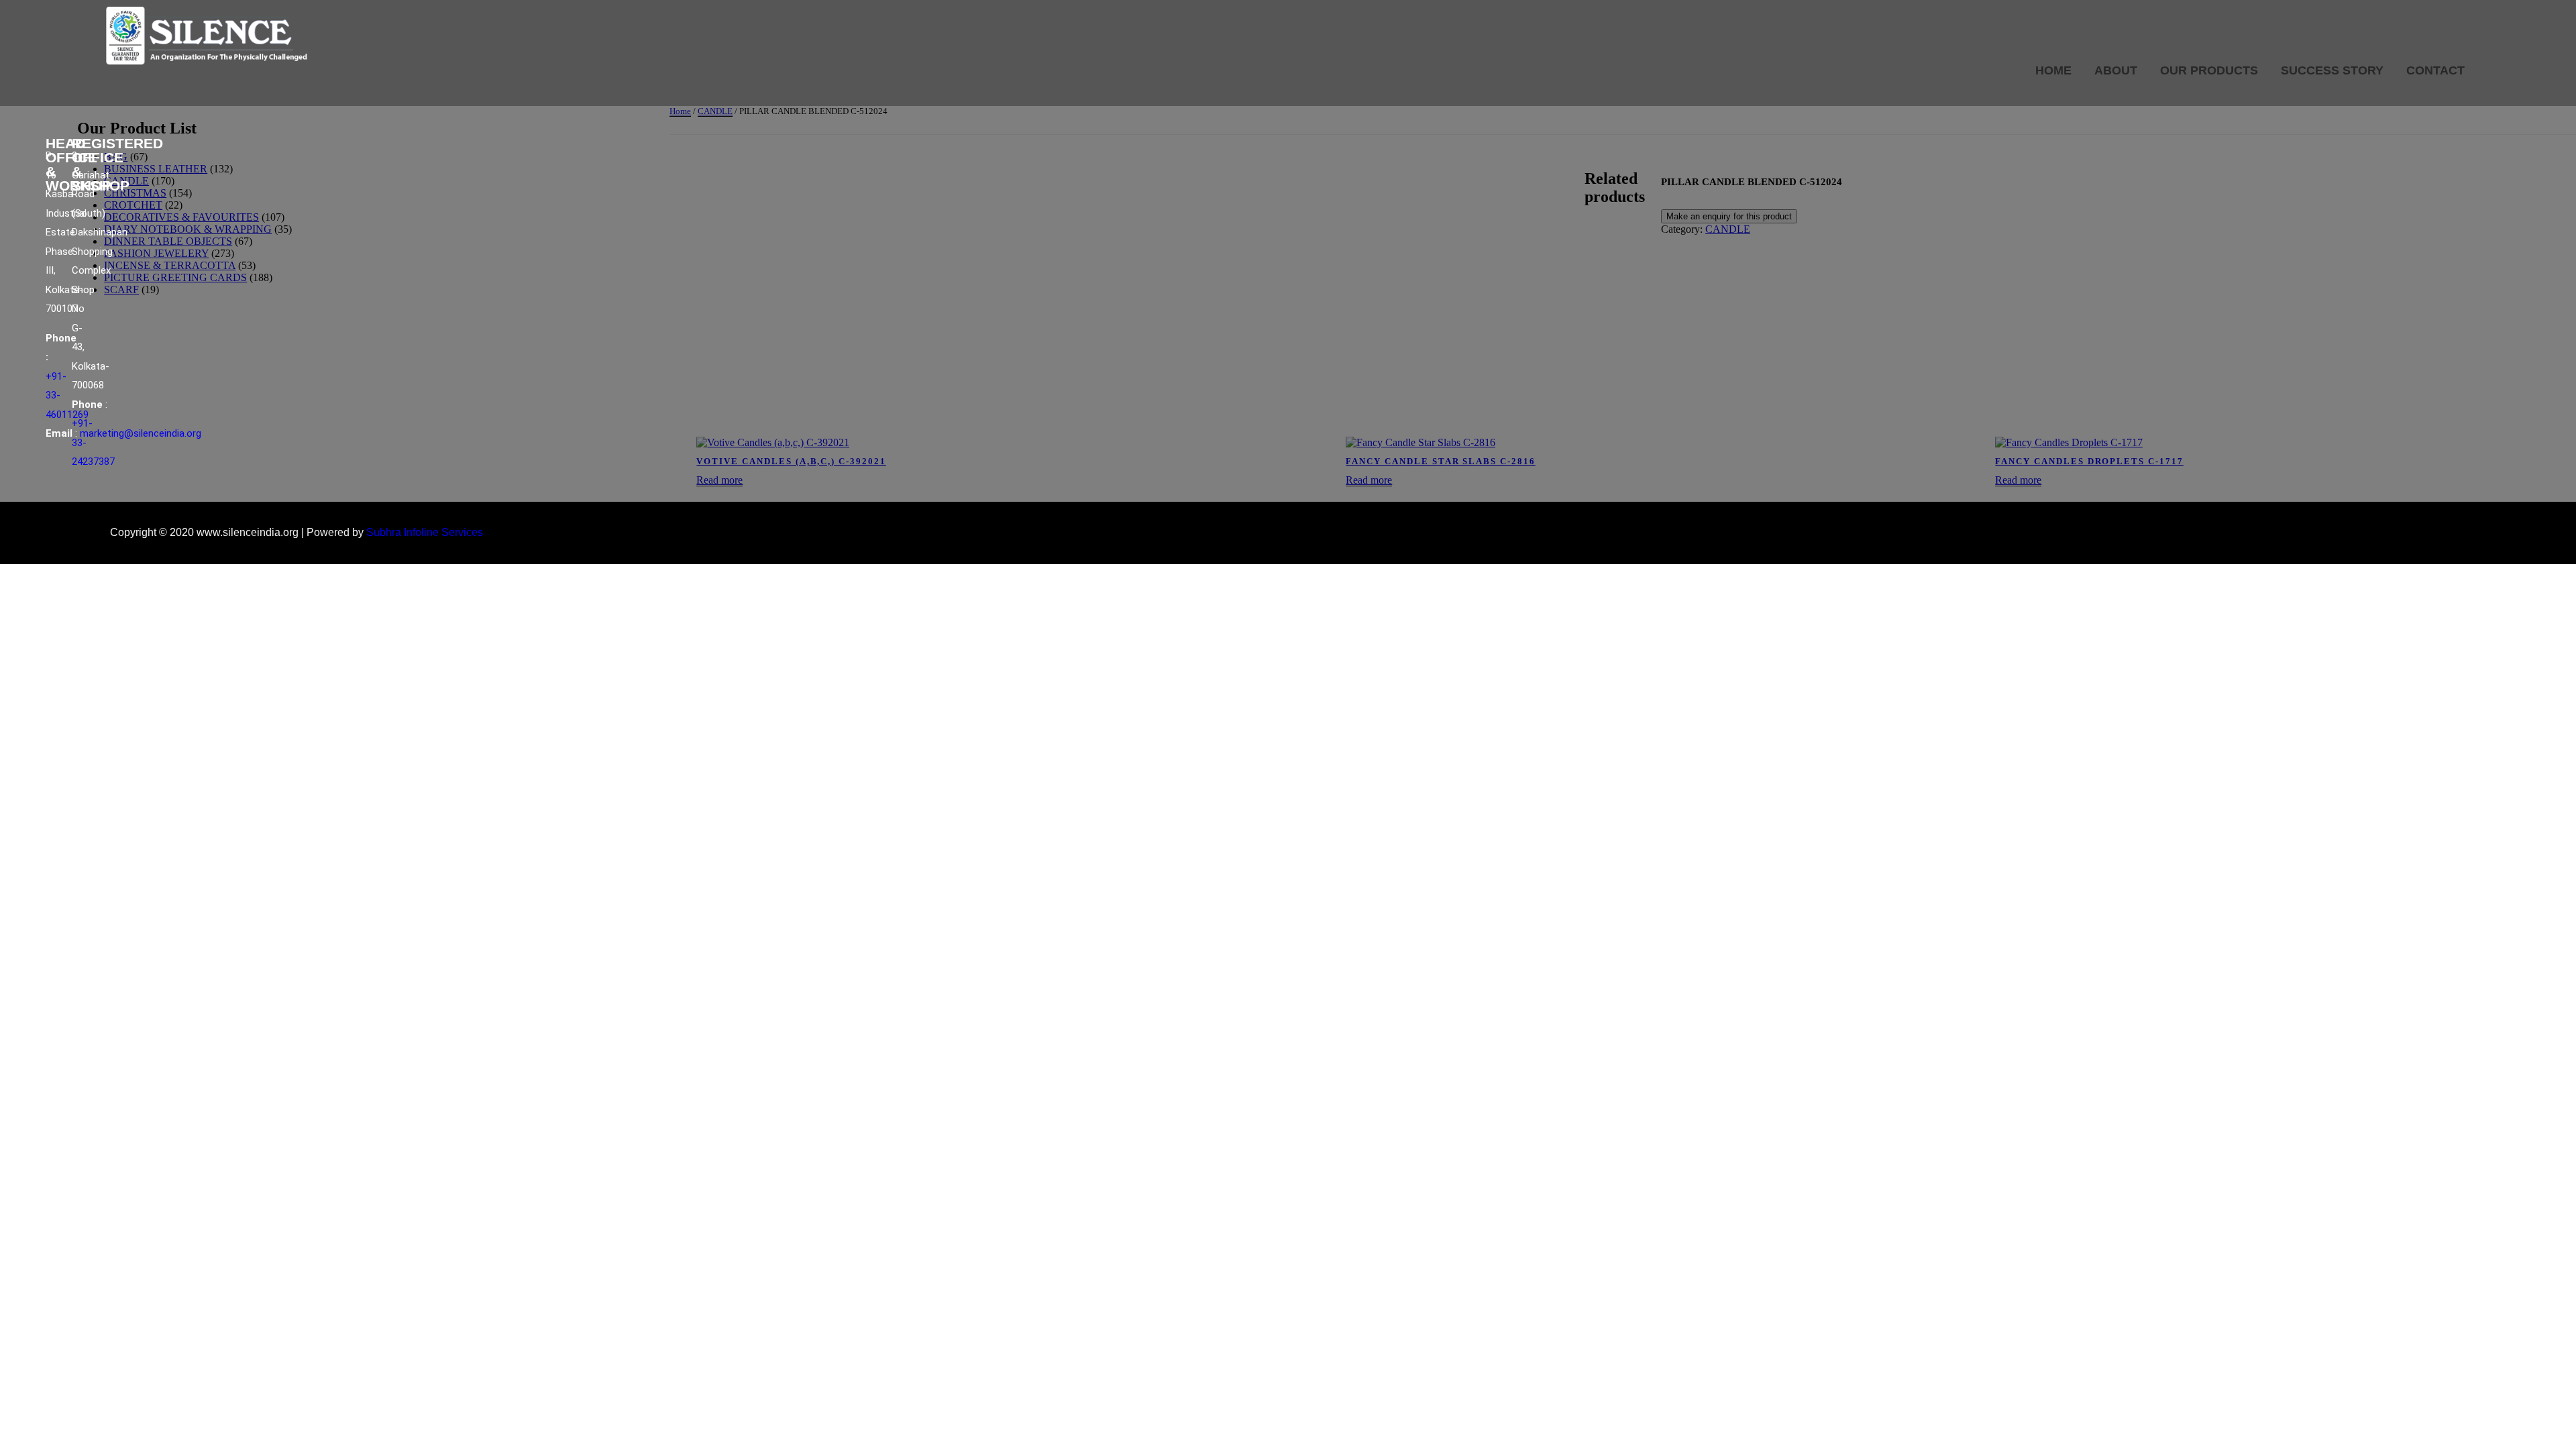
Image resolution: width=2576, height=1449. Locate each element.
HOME (2053, 70)
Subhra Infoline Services (425, 532)
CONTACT (2435, 70)
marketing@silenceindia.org (141, 433)
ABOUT (2116, 70)
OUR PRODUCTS (2209, 70)
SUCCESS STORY (2332, 70)
